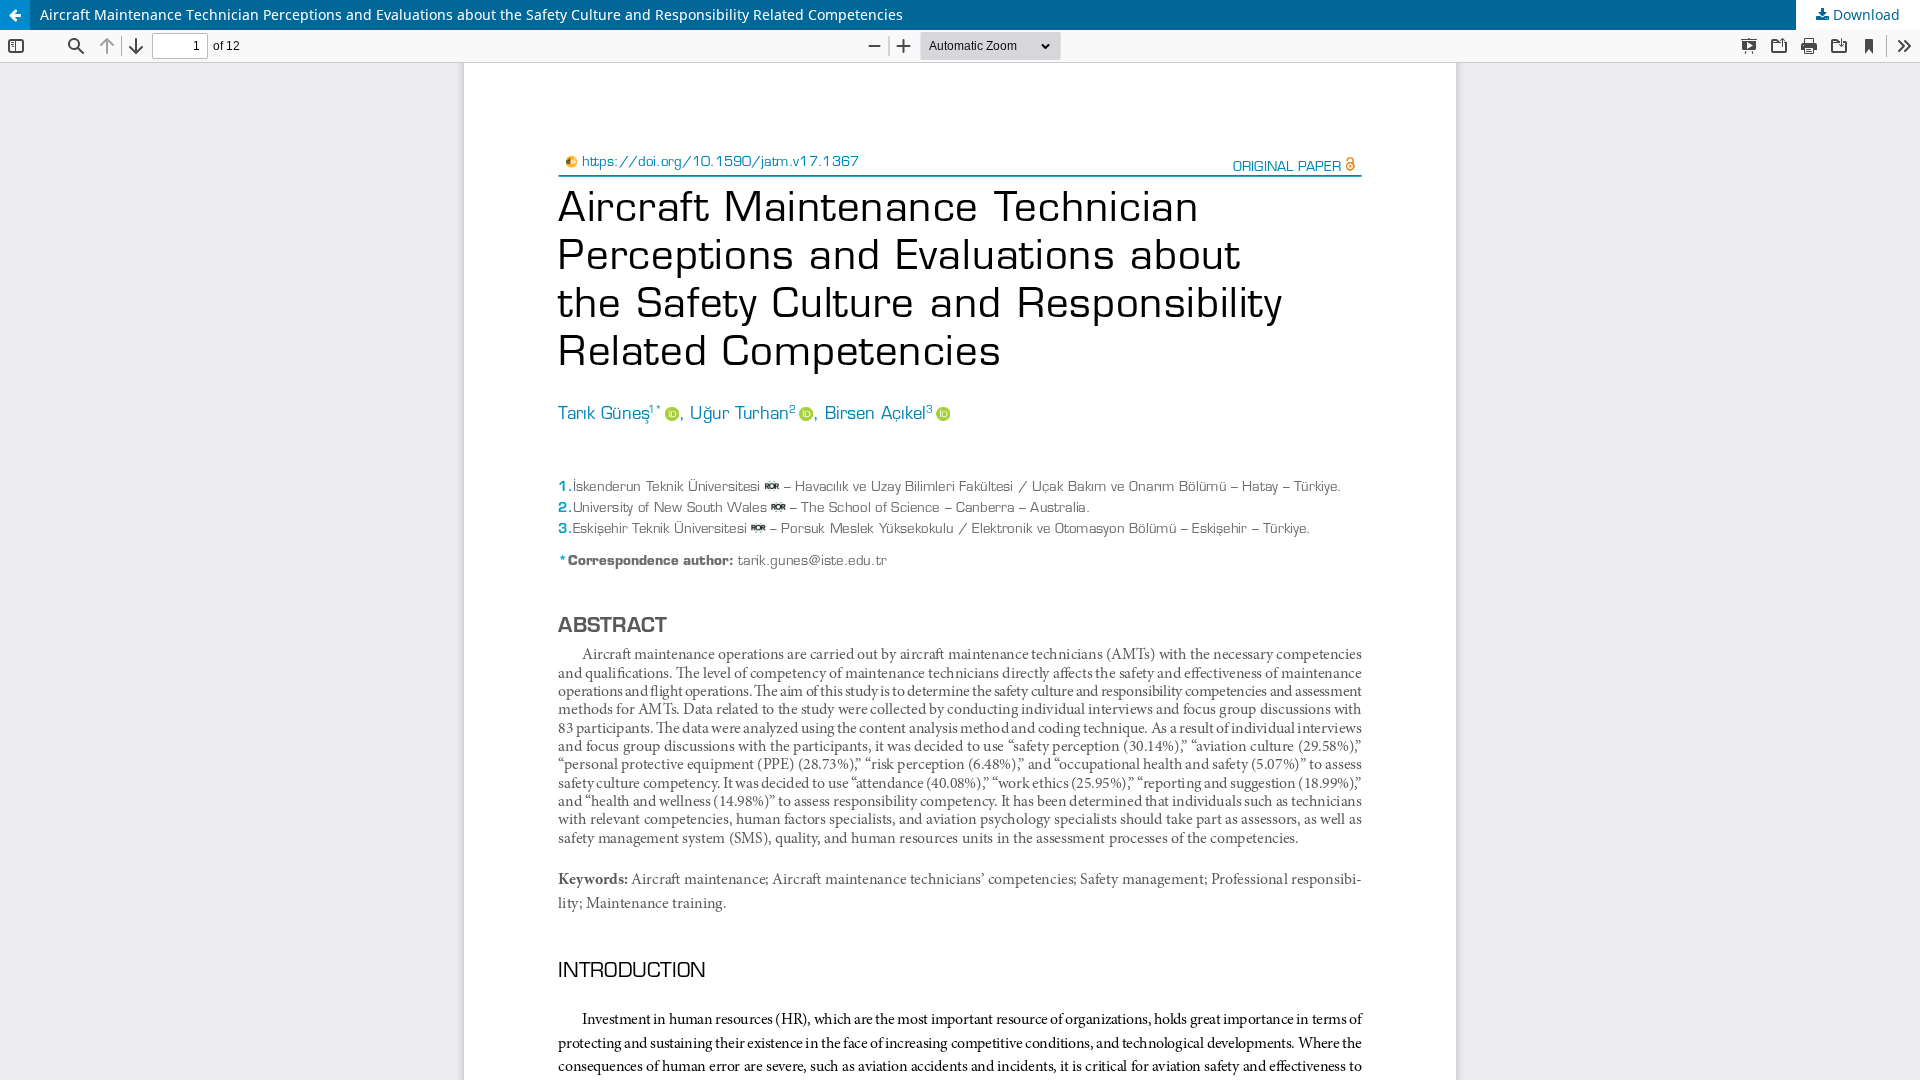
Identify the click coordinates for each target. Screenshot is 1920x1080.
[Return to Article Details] (15, 15)
